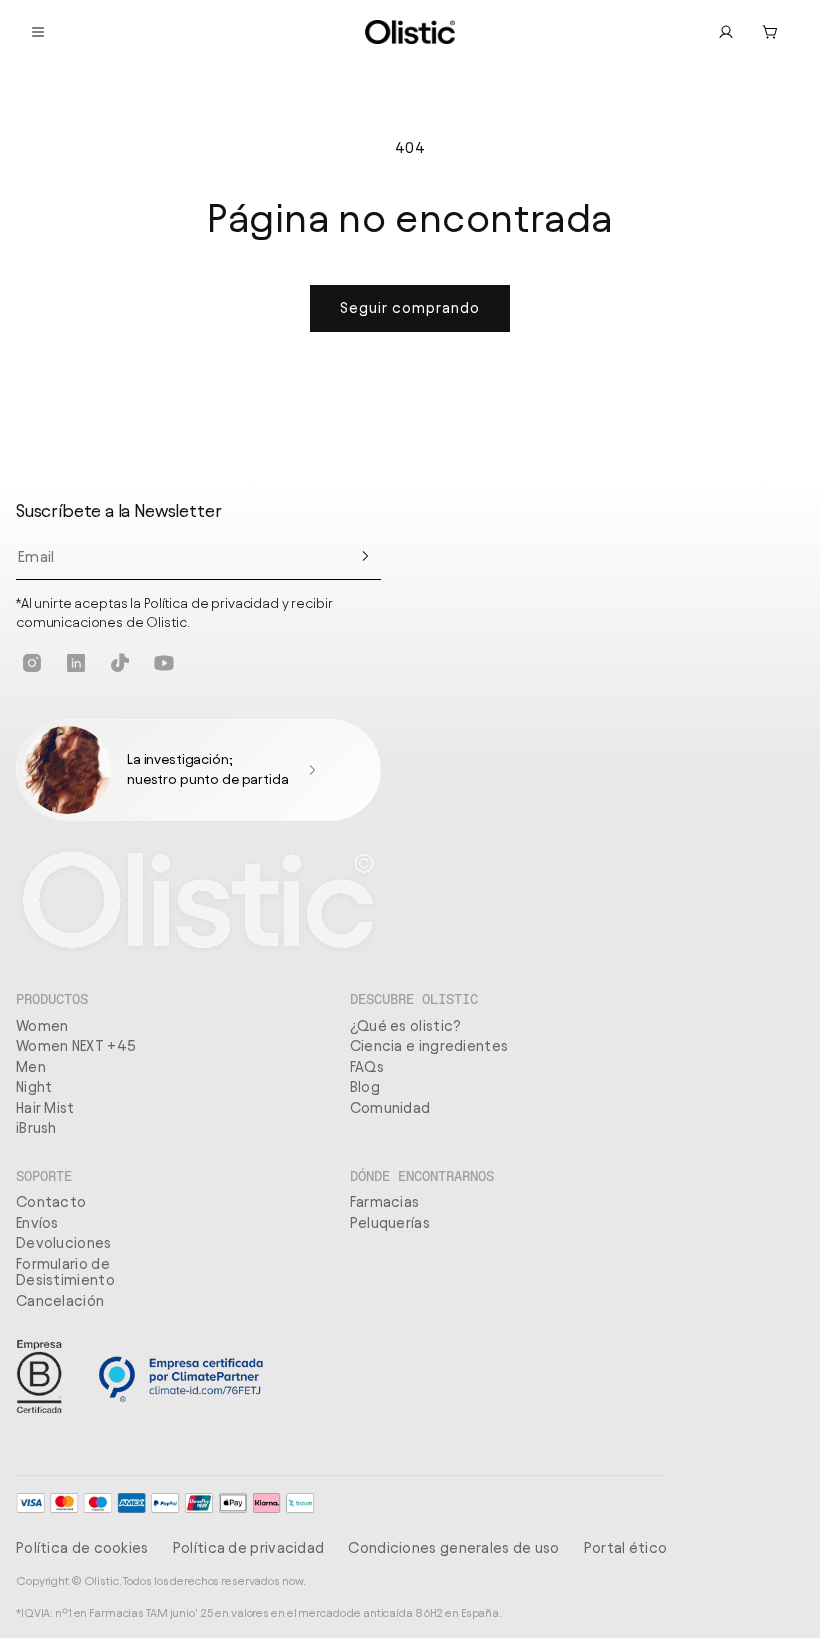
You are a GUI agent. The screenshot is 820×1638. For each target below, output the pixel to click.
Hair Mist (45, 1108)
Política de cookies (82, 1548)
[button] (770, 32)
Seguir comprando (410, 308)
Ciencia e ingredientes (429, 1046)
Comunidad (390, 1108)
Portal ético (626, 1548)
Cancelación (60, 1301)
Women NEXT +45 (76, 1046)
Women (42, 1026)
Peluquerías (390, 1223)
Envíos (37, 1223)
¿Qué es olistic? (406, 1026)
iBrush (36, 1128)
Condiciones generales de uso (453, 1548)
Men (31, 1067)
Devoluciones (64, 1243)
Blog (365, 1087)
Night (34, 1087)
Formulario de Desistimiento (65, 1272)
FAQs (367, 1067)
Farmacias (385, 1202)
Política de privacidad (249, 1548)
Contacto (51, 1202)
